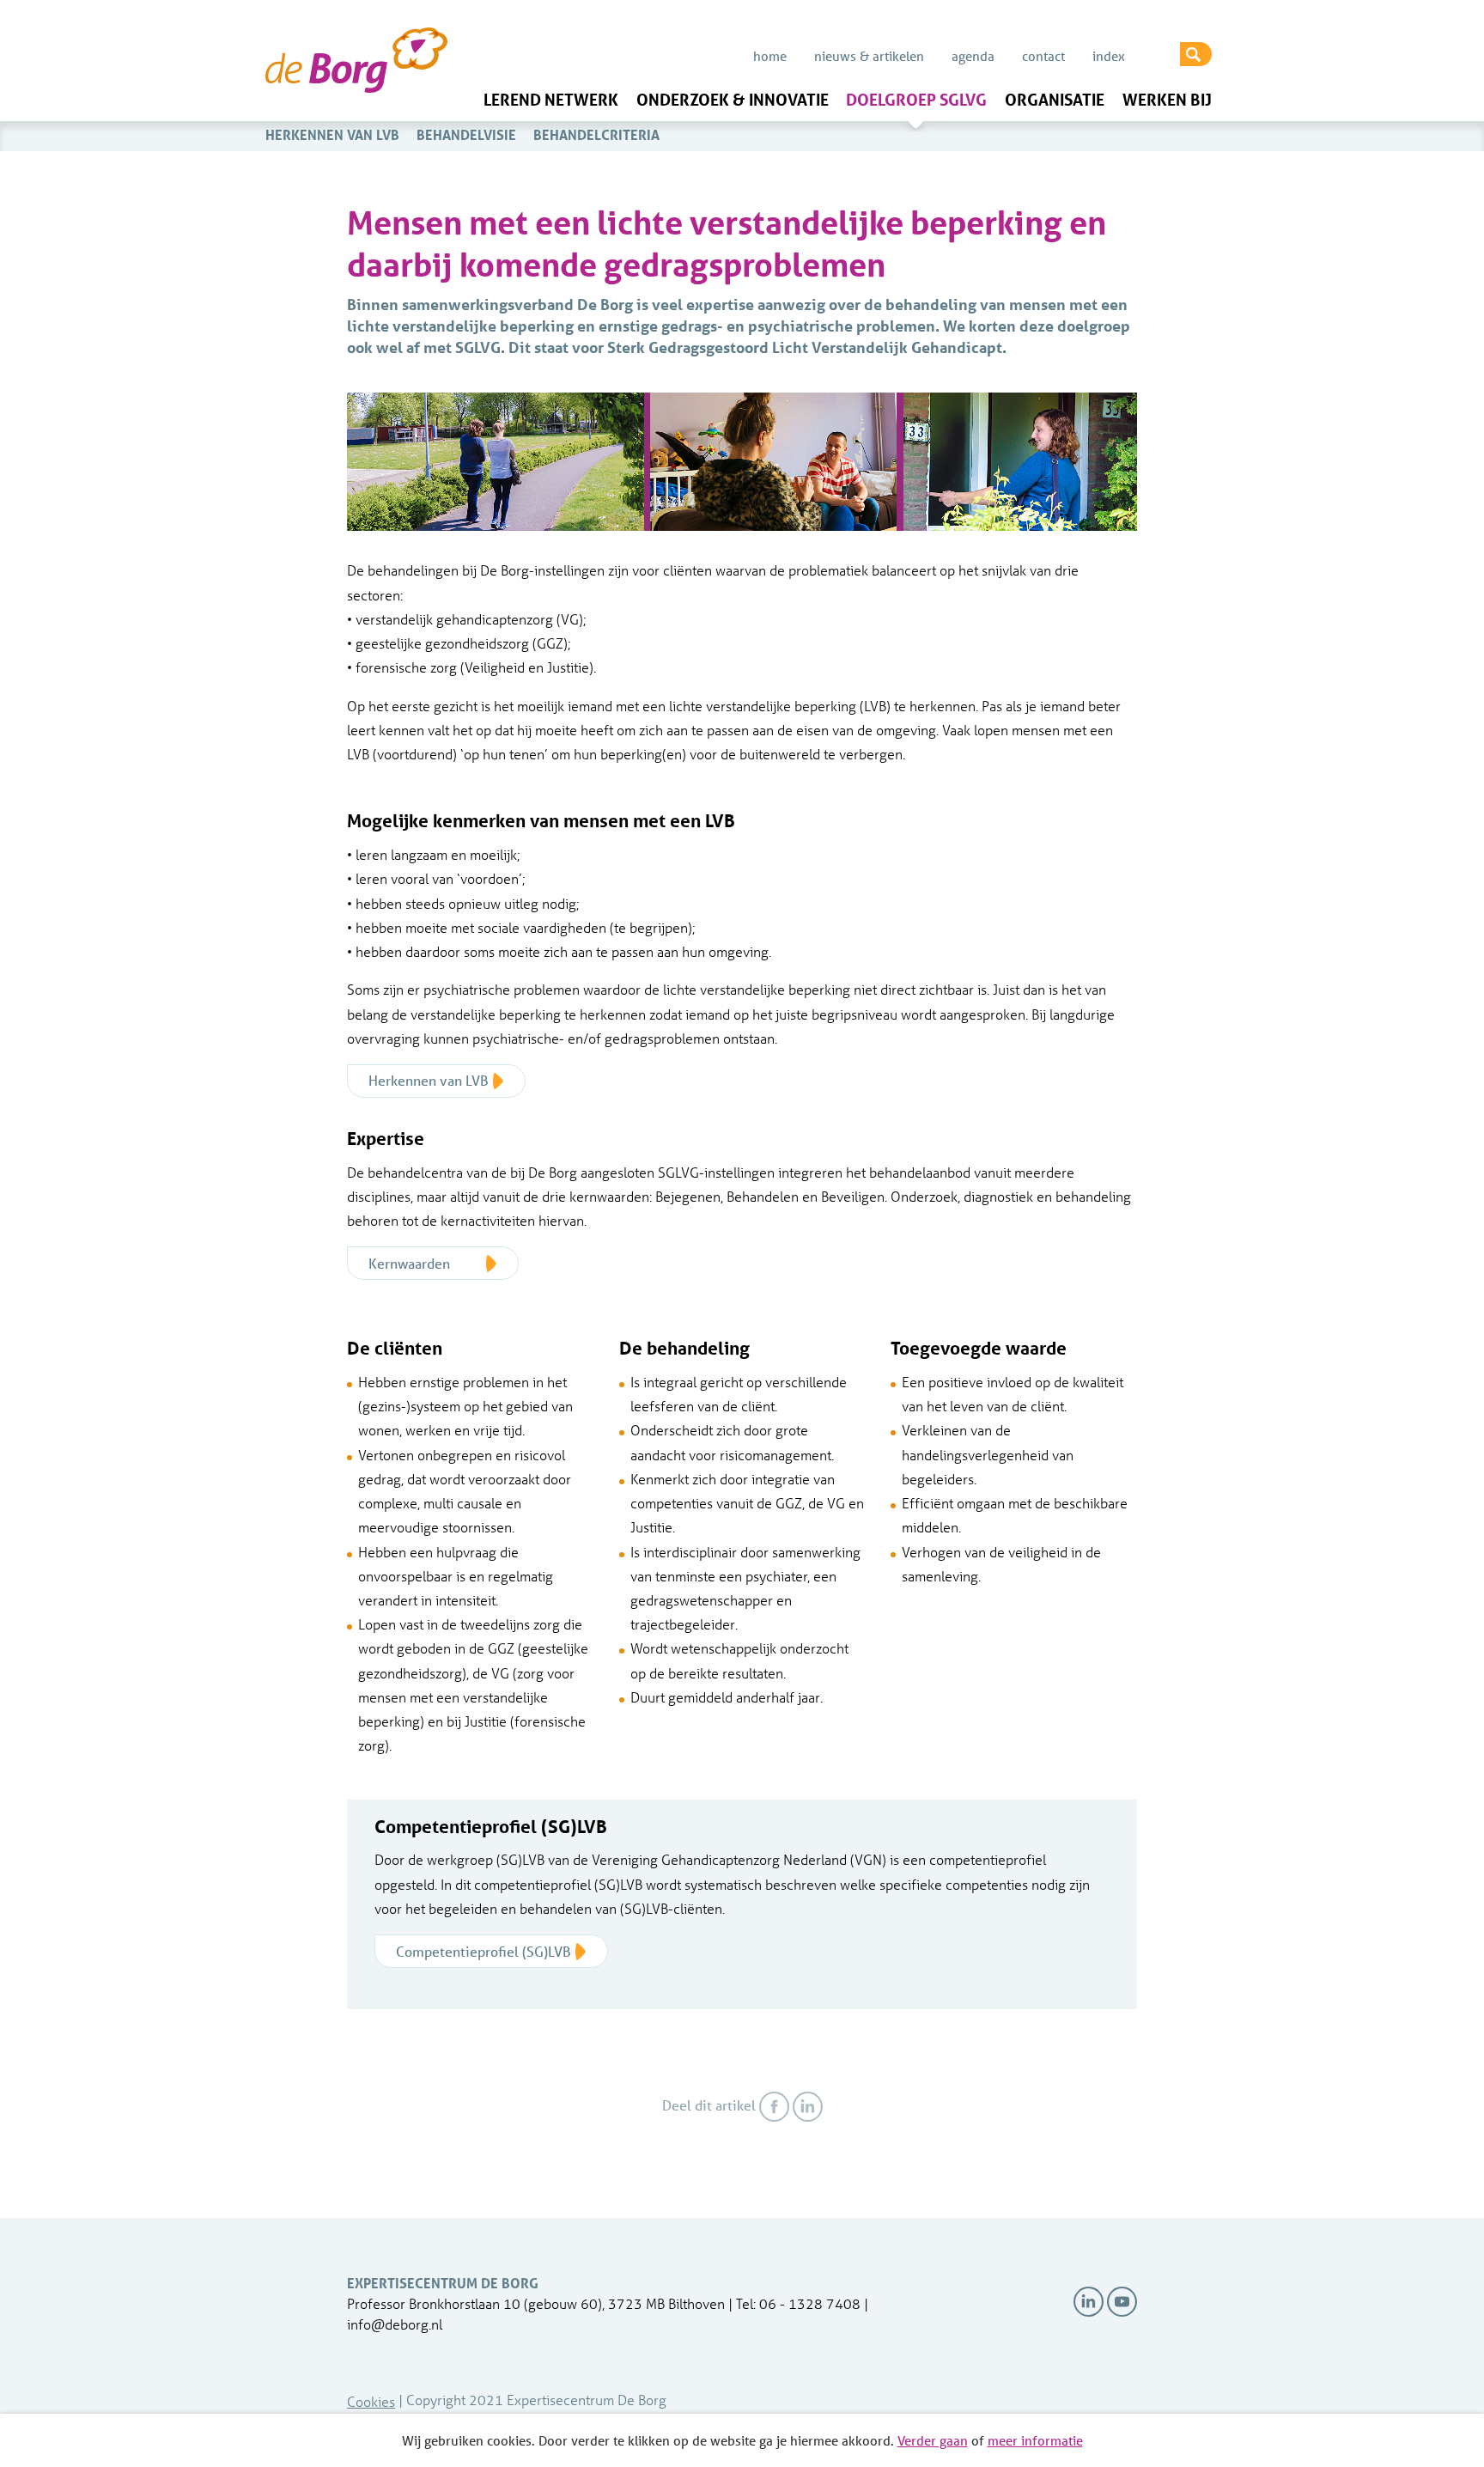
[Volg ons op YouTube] (1122, 2302)
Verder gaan (933, 2440)
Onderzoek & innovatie (733, 100)
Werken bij (1167, 100)
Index (1109, 56)
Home (770, 56)
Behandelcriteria (596, 134)
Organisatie (1055, 100)
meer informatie (1035, 2440)
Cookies (371, 2401)
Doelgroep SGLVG (916, 100)
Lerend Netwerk (551, 100)
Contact (1043, 56)
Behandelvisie (466, 134)
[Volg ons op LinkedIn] (1089, 2302)
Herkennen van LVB (332, 134)
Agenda (973, 56)
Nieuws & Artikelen (869, 56)
